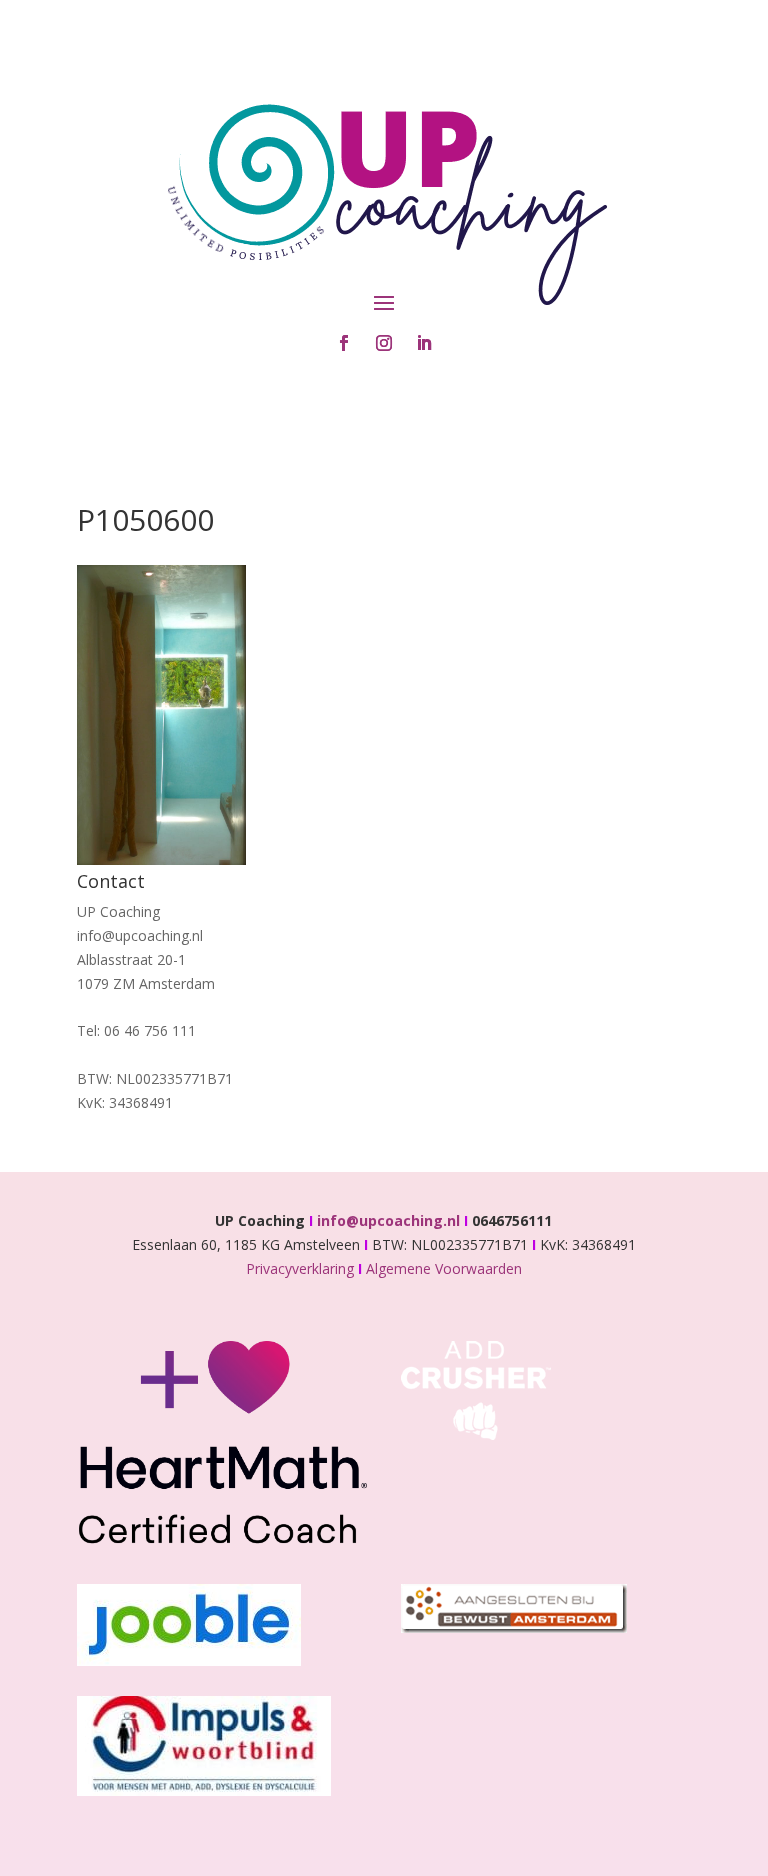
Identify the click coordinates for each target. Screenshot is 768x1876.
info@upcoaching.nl (392, 1220)
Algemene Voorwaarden (444, 1268)
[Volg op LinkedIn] (424, 343)
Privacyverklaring (302, 1268)
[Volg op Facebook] (344, 343)
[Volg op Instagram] (384, 343)
